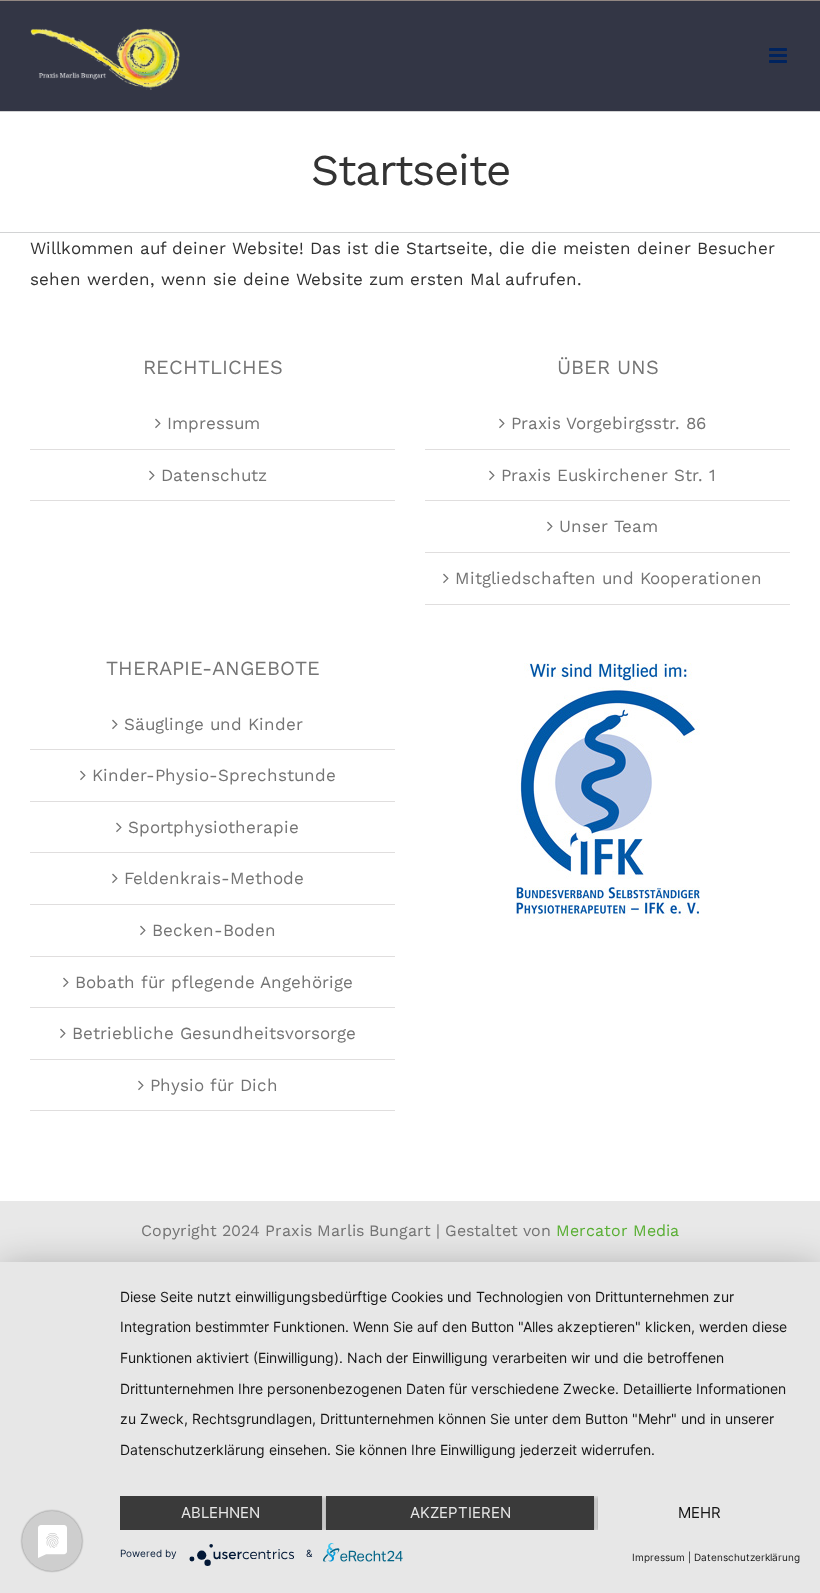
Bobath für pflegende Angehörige (214, 982)
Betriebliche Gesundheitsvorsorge (214, 1033)
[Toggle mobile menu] (779, 55)
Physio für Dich (214, 1085)
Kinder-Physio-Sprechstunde (214, 775)
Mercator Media (617, 1230)
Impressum (213, 423)
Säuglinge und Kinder (213, 724)
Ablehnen (220, 1512)
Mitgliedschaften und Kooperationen (608, 578)
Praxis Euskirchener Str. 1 (608, 475)
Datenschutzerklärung (747, 1557)
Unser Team (608, 526)
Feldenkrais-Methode (214, 878)
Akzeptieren (460, 1512)
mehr (699, 1512)
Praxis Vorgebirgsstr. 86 (608, 423)
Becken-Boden (214, 930)
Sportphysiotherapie (213, 827)
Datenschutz (214, 475)
